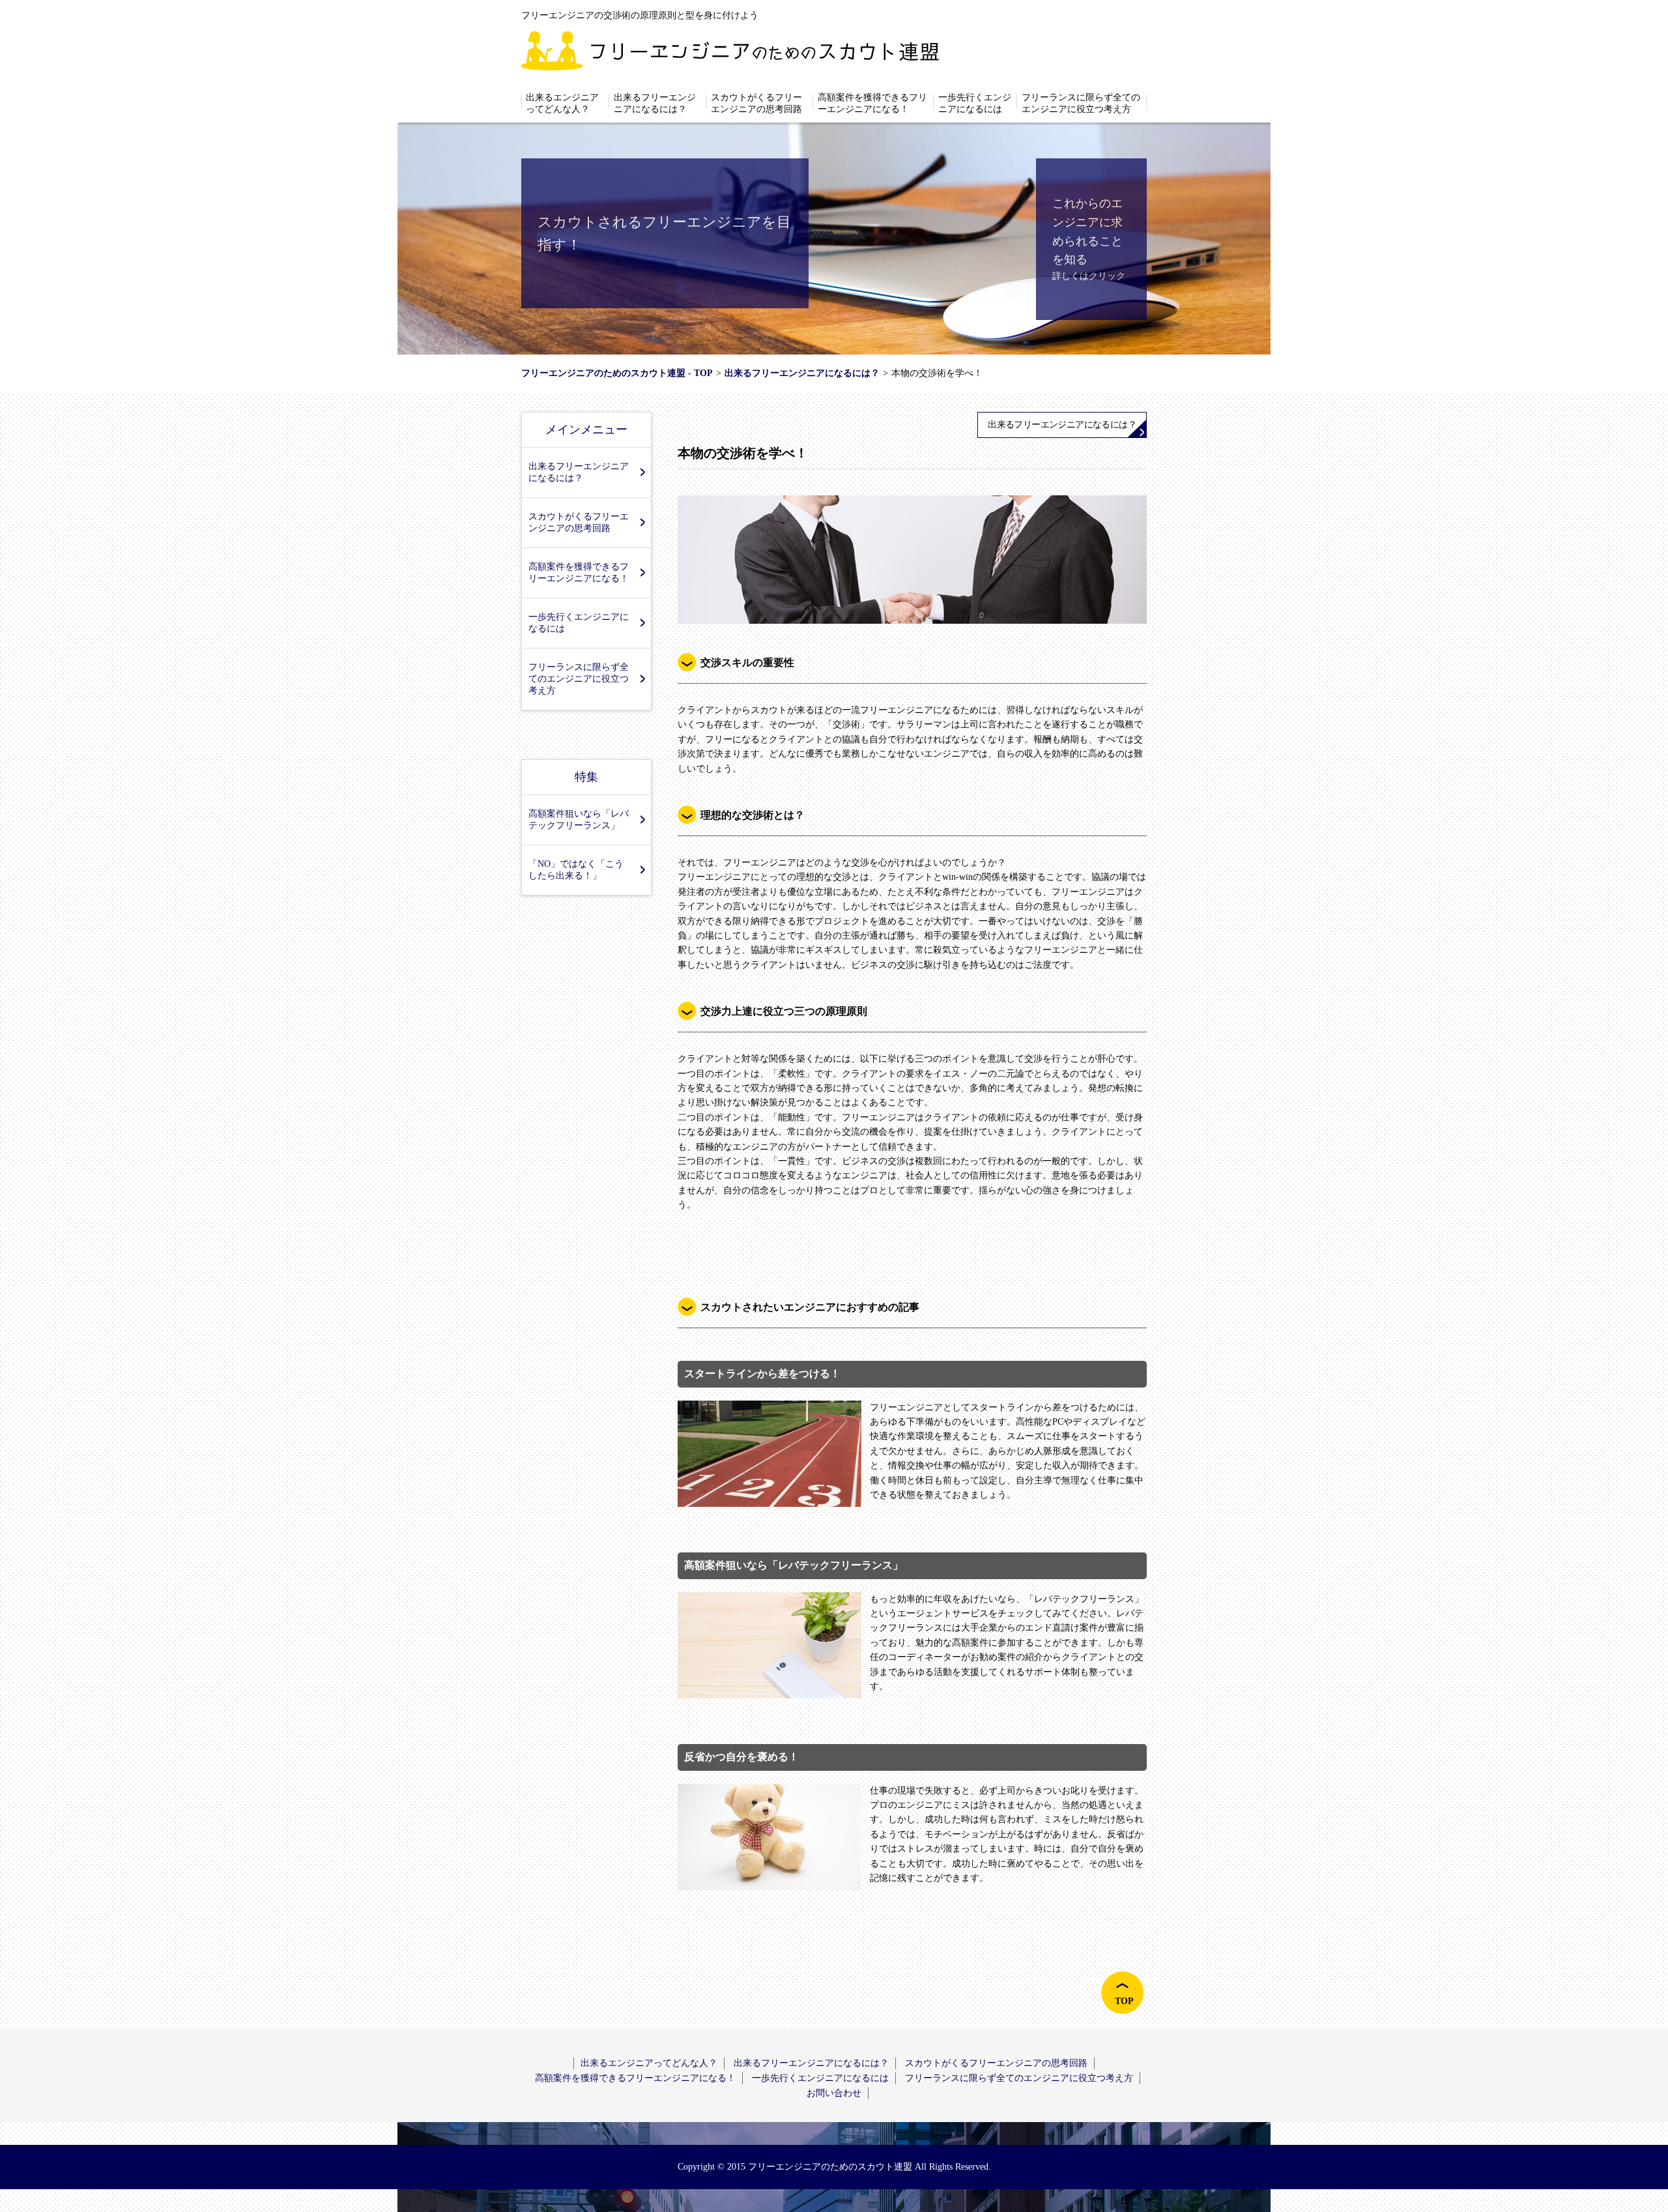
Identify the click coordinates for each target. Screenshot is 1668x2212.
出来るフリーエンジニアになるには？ (655, 103)
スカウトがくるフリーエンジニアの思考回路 (756, 103)
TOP (1124, 2001)
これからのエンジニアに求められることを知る (1087, 231)
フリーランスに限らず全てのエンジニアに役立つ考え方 (1081, 103)
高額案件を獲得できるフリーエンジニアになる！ (872, 103)
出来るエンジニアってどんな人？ (562, 103)
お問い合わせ (834, 2093)
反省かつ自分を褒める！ (741, 1757)
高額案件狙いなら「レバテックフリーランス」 (579, 820)
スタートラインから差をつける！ (762, 1374)
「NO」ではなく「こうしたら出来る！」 (576, 870)
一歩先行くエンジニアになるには (975, 103)
